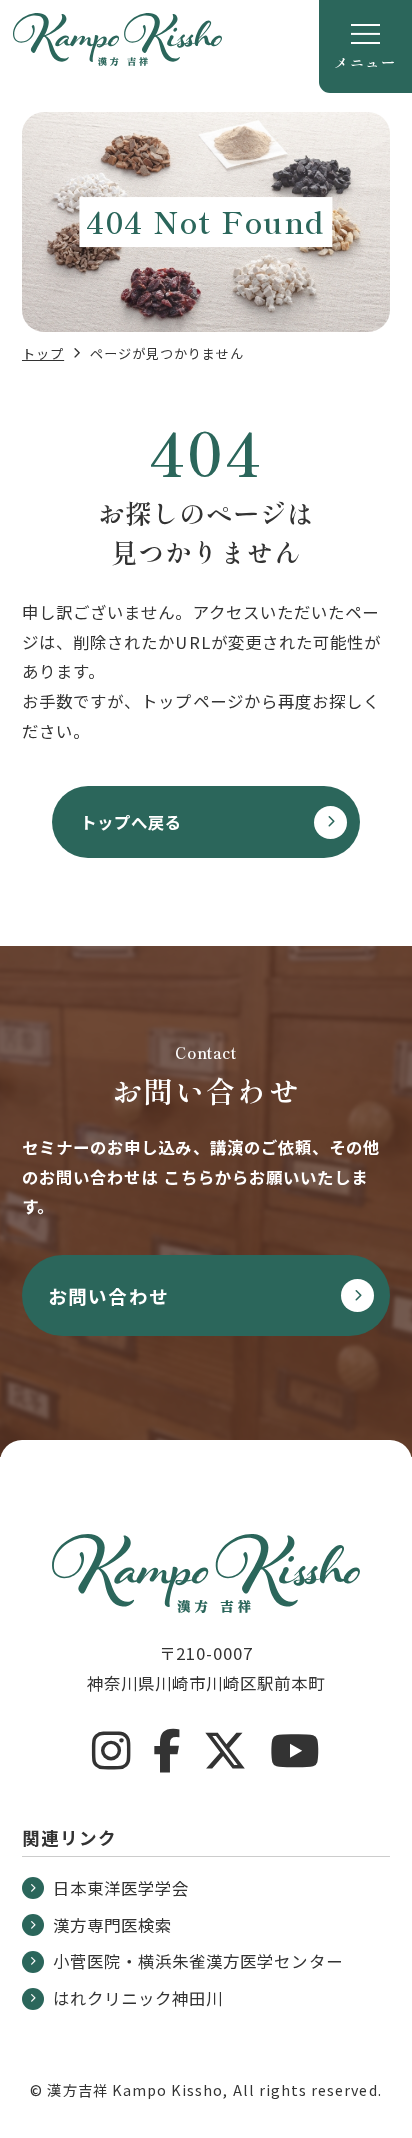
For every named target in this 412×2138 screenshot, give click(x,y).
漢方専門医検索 (112, 1925)
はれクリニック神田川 (138, 1998)
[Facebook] (167, 1751)
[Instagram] (111, 1751)
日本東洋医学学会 (121, 1888)
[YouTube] (295, 1751)
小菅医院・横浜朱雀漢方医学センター (198, 1961)
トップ (43, 353)
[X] (225, 1751)
